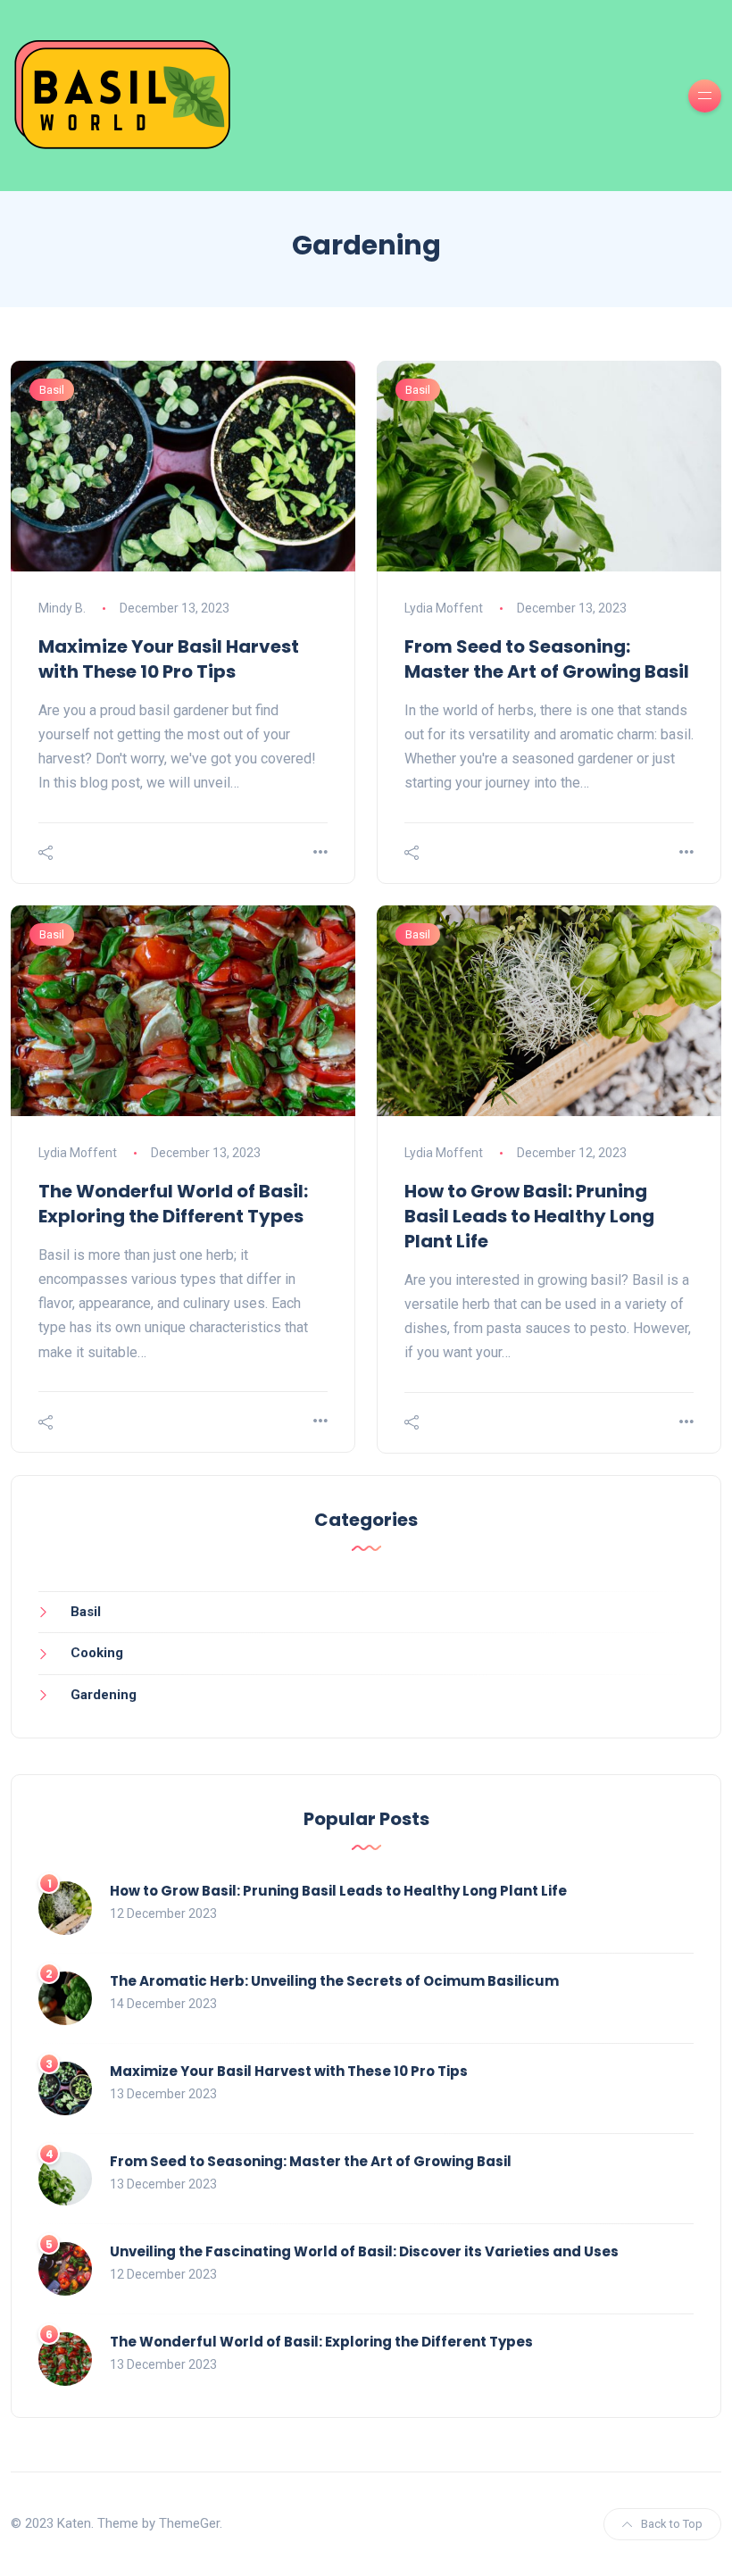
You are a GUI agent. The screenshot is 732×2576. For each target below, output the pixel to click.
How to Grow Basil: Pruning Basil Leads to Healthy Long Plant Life (529, 1216)
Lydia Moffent (444, 608)
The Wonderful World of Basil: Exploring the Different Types (173, 1204)
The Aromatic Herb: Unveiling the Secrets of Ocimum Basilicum (334, 1981)
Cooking (97, 1653)
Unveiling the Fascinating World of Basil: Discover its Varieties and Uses (364, 2251)
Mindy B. (62, 608)
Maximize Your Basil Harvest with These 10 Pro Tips (169, 659)
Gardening (104, 1695)
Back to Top (672, 2524)
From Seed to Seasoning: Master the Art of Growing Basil (547, 659)
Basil (52, 390)
